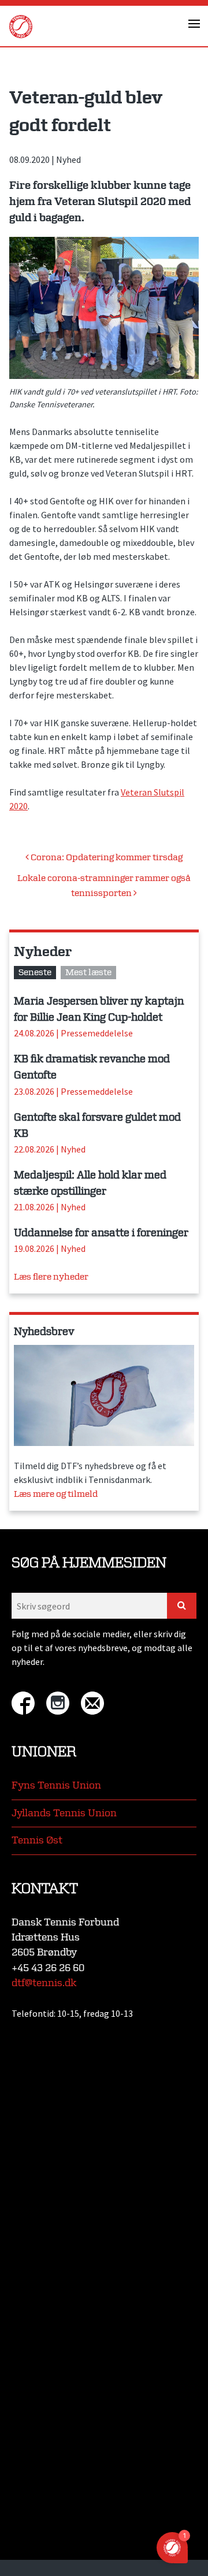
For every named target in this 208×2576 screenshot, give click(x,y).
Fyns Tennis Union (56, 1785)
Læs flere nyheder (51, 1277)
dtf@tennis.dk (44, 1983)
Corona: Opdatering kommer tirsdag (106, 858)
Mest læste (88, 973)
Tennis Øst (37, 1840)
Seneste (35, 973)
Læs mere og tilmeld (56, 1494)
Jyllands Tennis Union (64, 1813)
